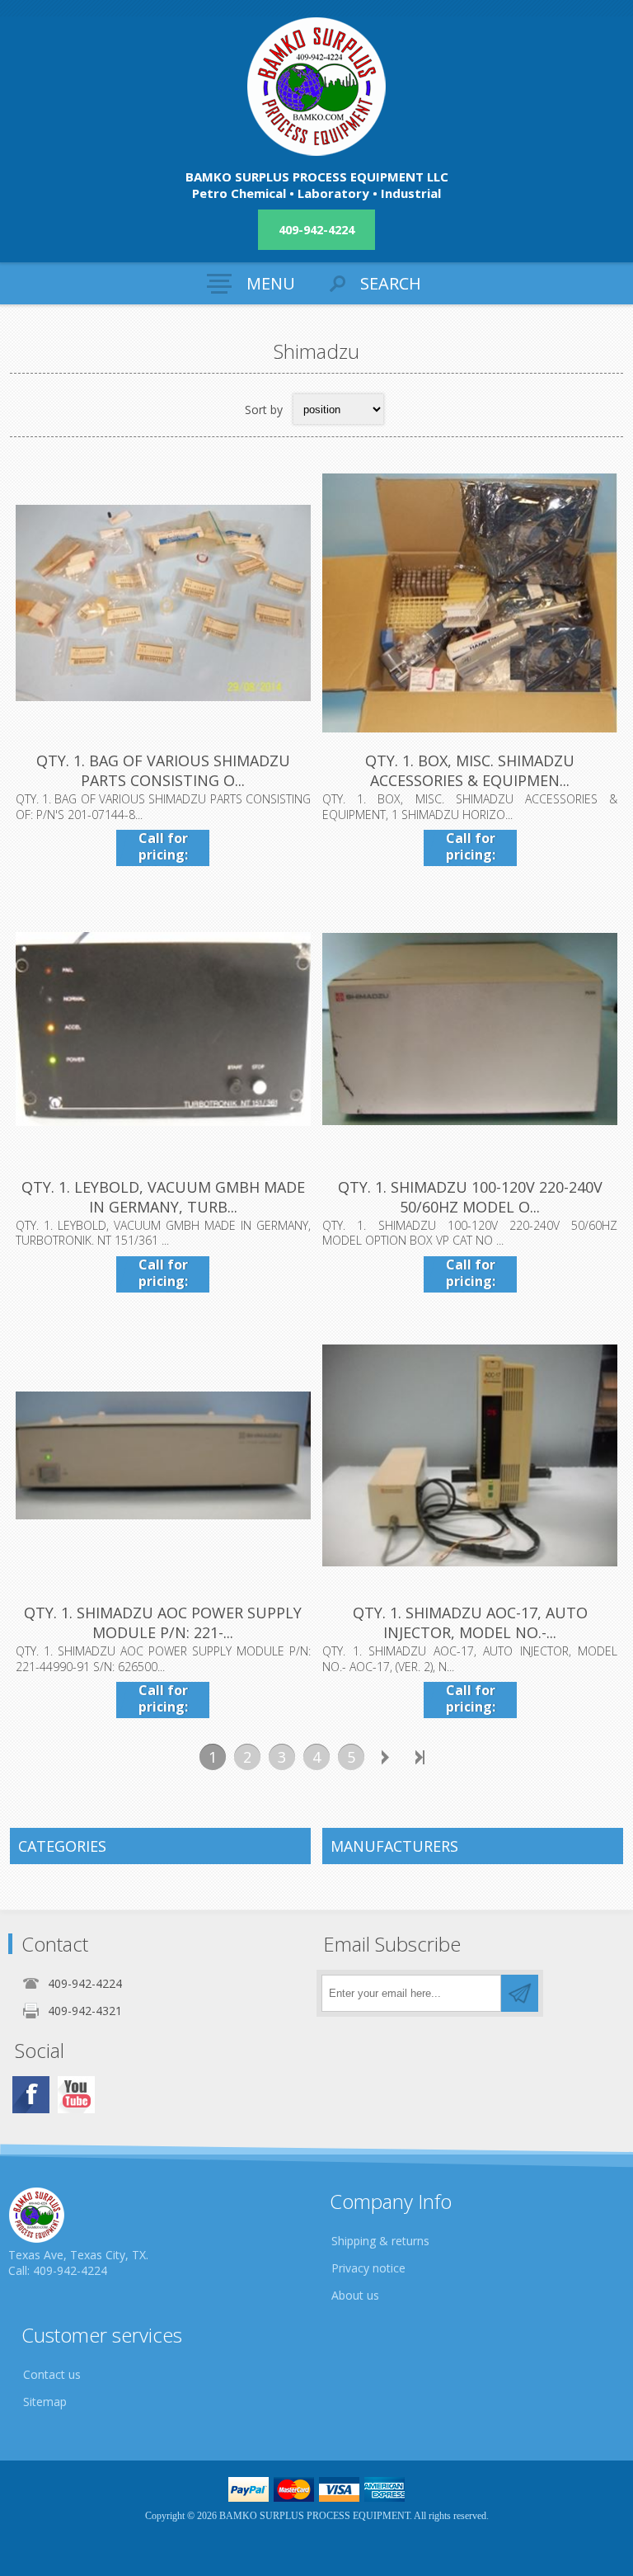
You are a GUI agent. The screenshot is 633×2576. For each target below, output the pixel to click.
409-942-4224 (316, 230)
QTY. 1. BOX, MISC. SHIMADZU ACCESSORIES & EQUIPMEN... (470, 770)
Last (420, 1757)
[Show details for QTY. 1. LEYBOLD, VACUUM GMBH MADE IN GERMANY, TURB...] (163, 1029)
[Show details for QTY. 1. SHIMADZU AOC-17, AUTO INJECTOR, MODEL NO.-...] (470, 1455)
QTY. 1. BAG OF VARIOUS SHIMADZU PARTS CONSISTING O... (163, 770)
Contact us (52, 2374)
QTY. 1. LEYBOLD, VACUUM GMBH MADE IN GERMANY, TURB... (163, 1197)
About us (355, 2295)
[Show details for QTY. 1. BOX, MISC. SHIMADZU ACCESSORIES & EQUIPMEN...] (470, 603)
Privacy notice (368, 2268)
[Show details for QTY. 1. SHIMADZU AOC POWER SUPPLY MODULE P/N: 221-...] (163, 1455)
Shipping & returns (380, 2241)
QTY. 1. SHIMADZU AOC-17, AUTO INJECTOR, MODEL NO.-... (470, 1622)
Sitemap (45, 2402)
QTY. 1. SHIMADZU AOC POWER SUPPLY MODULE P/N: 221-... (163, 1622)
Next (386, 1757)
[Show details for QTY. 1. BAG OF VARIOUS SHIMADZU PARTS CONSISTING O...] (163, 603)
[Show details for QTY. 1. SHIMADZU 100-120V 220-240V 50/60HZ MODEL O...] (470, 1029)
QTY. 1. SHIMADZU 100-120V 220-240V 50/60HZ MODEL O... (470, 1197)
